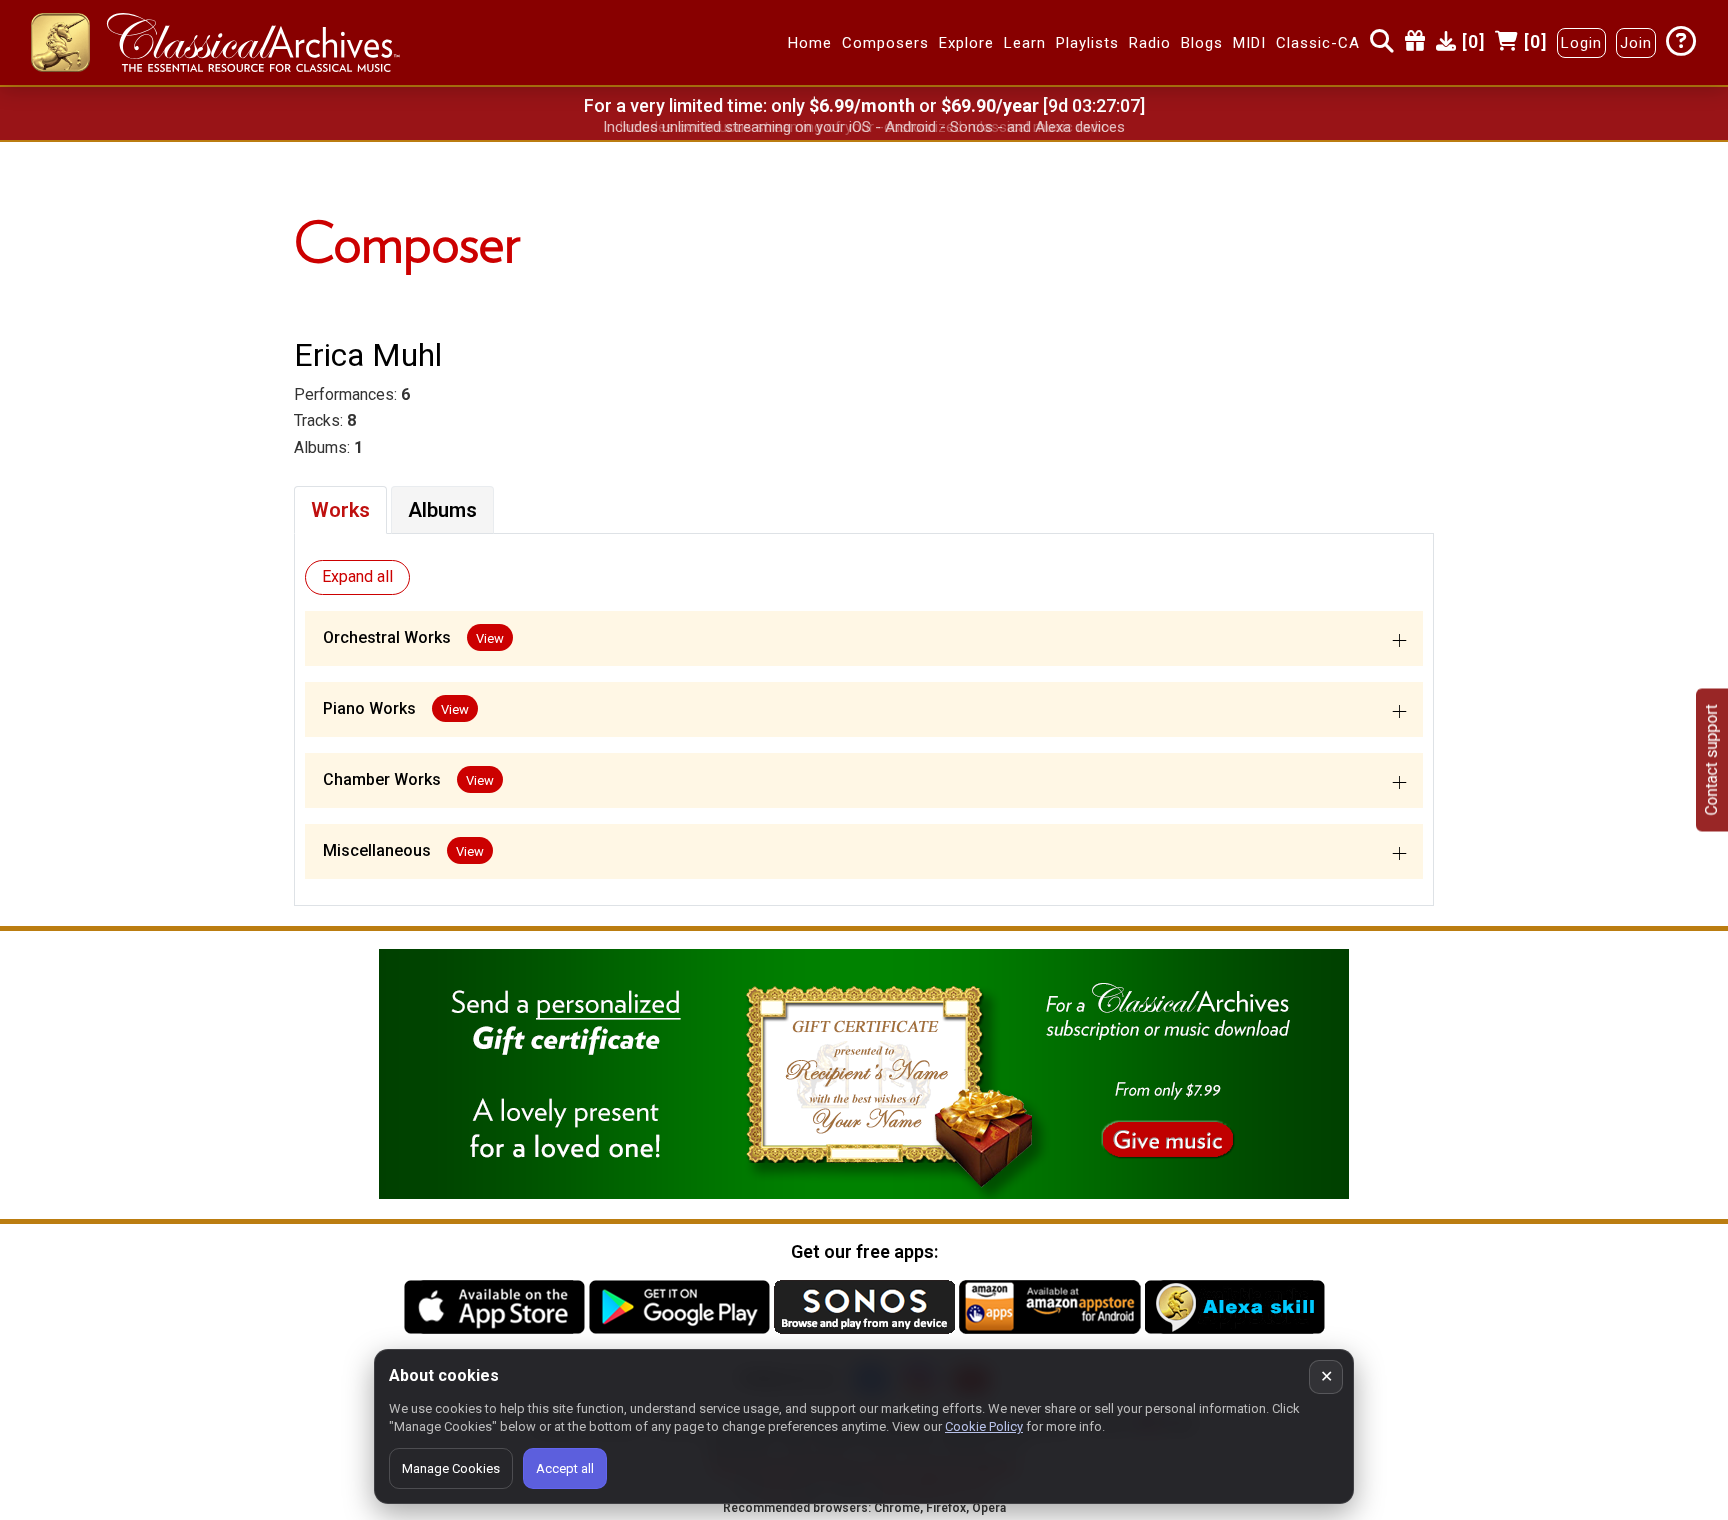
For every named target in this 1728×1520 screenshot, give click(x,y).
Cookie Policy (984, 1426)
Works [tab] (340, 510)
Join (1636, 43)
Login (1581, 43)
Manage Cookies (451, 1468)
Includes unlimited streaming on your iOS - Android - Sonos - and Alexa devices (864, 127)
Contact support (1711, 760)
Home (810, 43)
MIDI (1249, 43)
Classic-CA (1318, 43)
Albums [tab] (442, 510)
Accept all (565, 1468)
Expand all (357, 576)
